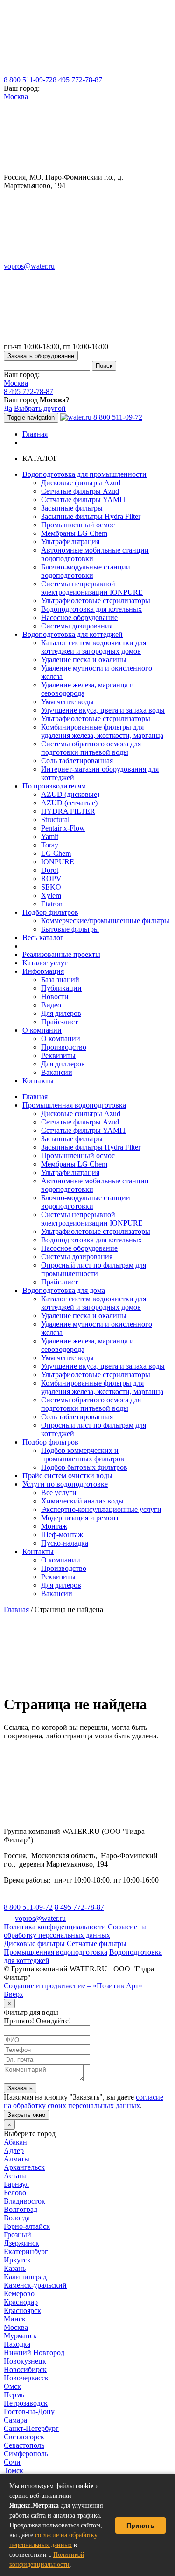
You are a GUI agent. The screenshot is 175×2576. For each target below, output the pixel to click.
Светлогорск (24, 2437)
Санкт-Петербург (31, 2428)
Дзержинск (21, 2243)
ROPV (51, 879)
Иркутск (17, 2260)
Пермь (14, 2395)
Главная (35, 434)
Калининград (25, 2277)
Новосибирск (25, 2369)
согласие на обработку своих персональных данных (84, 2101)
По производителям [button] (54, 786)
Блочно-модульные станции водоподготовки (86, 571)
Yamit (50, 836)
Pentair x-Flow (63, 828)
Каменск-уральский (35, 2285)
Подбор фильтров (50, 1442)
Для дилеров (61, 1013)
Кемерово (19, 2294)
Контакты (38, 1081)
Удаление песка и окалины (84, 660)
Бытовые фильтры (70, 929)
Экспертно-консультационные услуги (101, 1509)
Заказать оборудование (41, 356)
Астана (15, 2176)
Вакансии (57, 1072)
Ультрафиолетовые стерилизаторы (96, 601)
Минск (15, 2319)
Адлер (14, 2150)
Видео (51, 1005)
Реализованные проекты (61, 954)
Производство (64, 1047)
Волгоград (21, 2209)
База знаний (60, 980)
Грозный (17, 2235)
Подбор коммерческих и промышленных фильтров (83, 1455)
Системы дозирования (77, 626)
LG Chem (56, 853)
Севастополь (24, 2445)
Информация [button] (43, 971)
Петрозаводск (26, 2403)
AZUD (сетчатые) (69, 803)
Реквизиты (58, 1055)
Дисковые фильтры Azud (81, 483)
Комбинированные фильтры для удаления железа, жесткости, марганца (102, 731)
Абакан (15, 2142)
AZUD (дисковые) (70, 794)
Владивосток (24, 2201)
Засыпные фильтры (72, 508)
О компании (61, 1039)
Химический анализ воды (82, 1501)
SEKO (51, 887)
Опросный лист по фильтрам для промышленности (94, 1269)
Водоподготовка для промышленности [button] (84, 474)
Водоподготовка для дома (64, 1290)
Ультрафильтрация (70, 542)
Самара (15, 2420)
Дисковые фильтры (34, 1944)
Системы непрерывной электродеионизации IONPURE (92, 588)
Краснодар (21, 2302)
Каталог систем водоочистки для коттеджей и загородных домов (94, 647)
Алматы (17, 2159)
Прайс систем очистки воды (67, 1476)
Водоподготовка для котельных (91, 609)
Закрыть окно (26, 2115)
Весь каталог (43, 938)
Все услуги (59, 1492)
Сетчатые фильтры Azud (80, 491)
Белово (15, 2193)
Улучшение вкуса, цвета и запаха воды (103, 710)
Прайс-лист (59, 1022)
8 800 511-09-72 (28, 80)
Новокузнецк (25, 2361)
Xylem (51, 895)
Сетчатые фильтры (97, 1944)
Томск (14, 2470)
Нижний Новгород (34, 2353)
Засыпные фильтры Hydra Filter (91, 516)
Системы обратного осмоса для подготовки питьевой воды (91, 748)
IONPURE (58, 862)
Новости (55, 996)
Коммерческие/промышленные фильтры (105, 921)
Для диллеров (63, 1064)
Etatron (52, 904)
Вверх (14, 1994)
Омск (12, 2386)
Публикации (61, 988)
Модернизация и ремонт (80, 1518)
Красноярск (22, 2310)
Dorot (50, 870)
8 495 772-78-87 (77, 80)
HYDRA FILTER (68, 811)
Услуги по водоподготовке (65, 1484)
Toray (50, 845)
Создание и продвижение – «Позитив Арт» (73, 1986)
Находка (17, 2344)
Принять (140, 2525)
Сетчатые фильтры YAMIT (84, 500)
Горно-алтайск (27, 2226)
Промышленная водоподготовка (74, 1105)
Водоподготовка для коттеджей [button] (73, 634)
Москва (16, 97)
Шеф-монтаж (62, 1535)
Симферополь (26, 2454)
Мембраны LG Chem (74, 533)
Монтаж (54, 1526)
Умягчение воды (67, 702)
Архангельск (24, 2167)
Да (8, 408)
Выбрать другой (40, 408)
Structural (55, 820)
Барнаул (16, 2184)
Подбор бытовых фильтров (84, 1467)
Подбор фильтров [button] (50, 912)
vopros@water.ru (29, 266)
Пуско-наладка (65, 1543)
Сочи (12, 2462)
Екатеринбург (26, 2251)
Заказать (20, 2088)
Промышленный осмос (78, 525)
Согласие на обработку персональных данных (75, 1931)
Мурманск (20, 2336)
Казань (15, 2268)
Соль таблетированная (77, 761)
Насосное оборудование (79, 617)
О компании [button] (42, 1030)
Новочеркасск (26, 2378)
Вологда (17, 2218)
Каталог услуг (45, 963)
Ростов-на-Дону (29, 2412)
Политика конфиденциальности (55, 1927)
